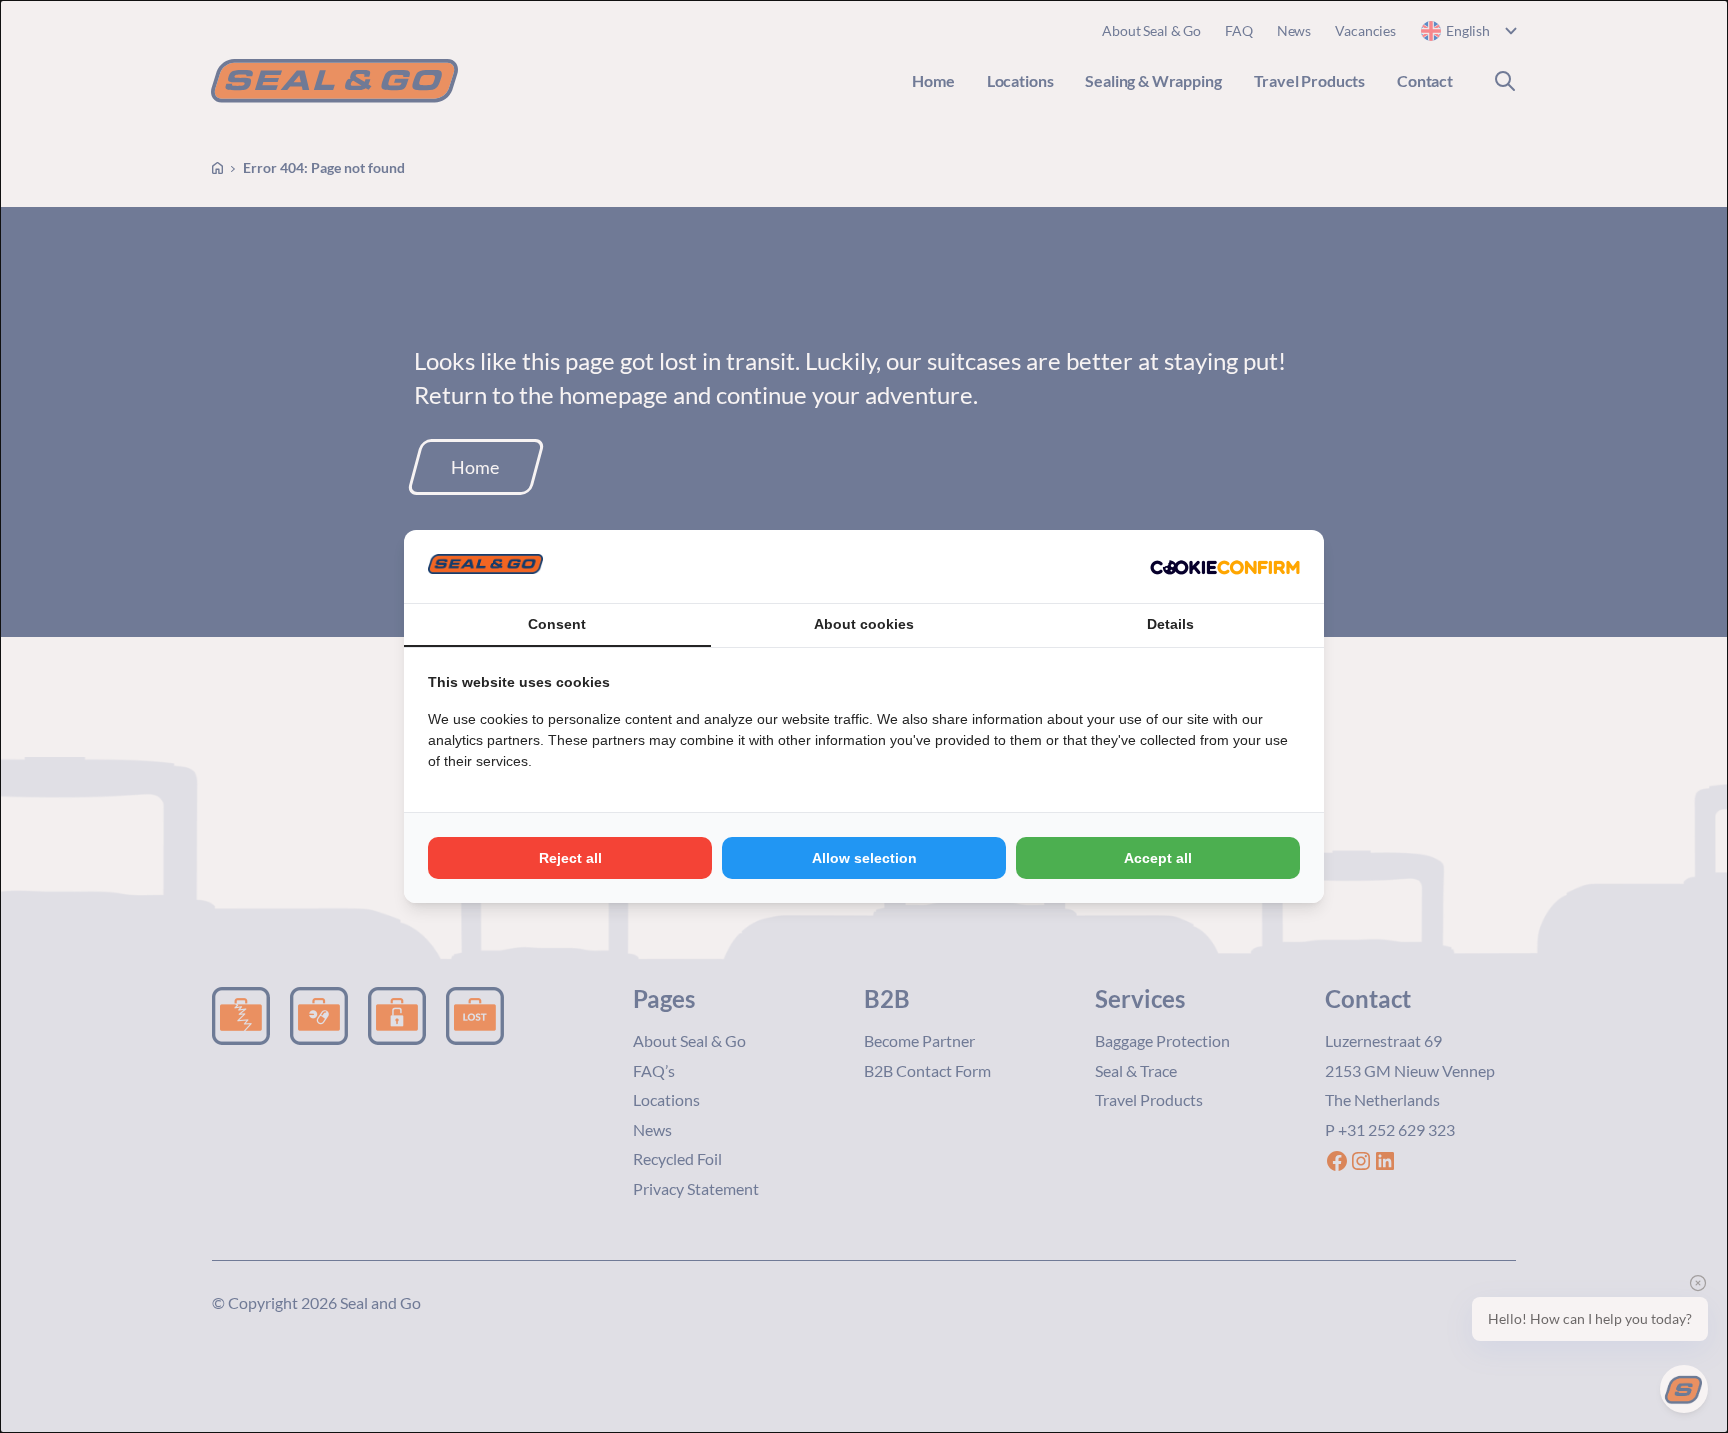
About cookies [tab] (864, 624)
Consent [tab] (557, 624)
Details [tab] (1170, 624)
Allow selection (864, 858)
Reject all (570, 858)
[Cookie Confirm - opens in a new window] (1225, 567)
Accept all (1158, 858)
